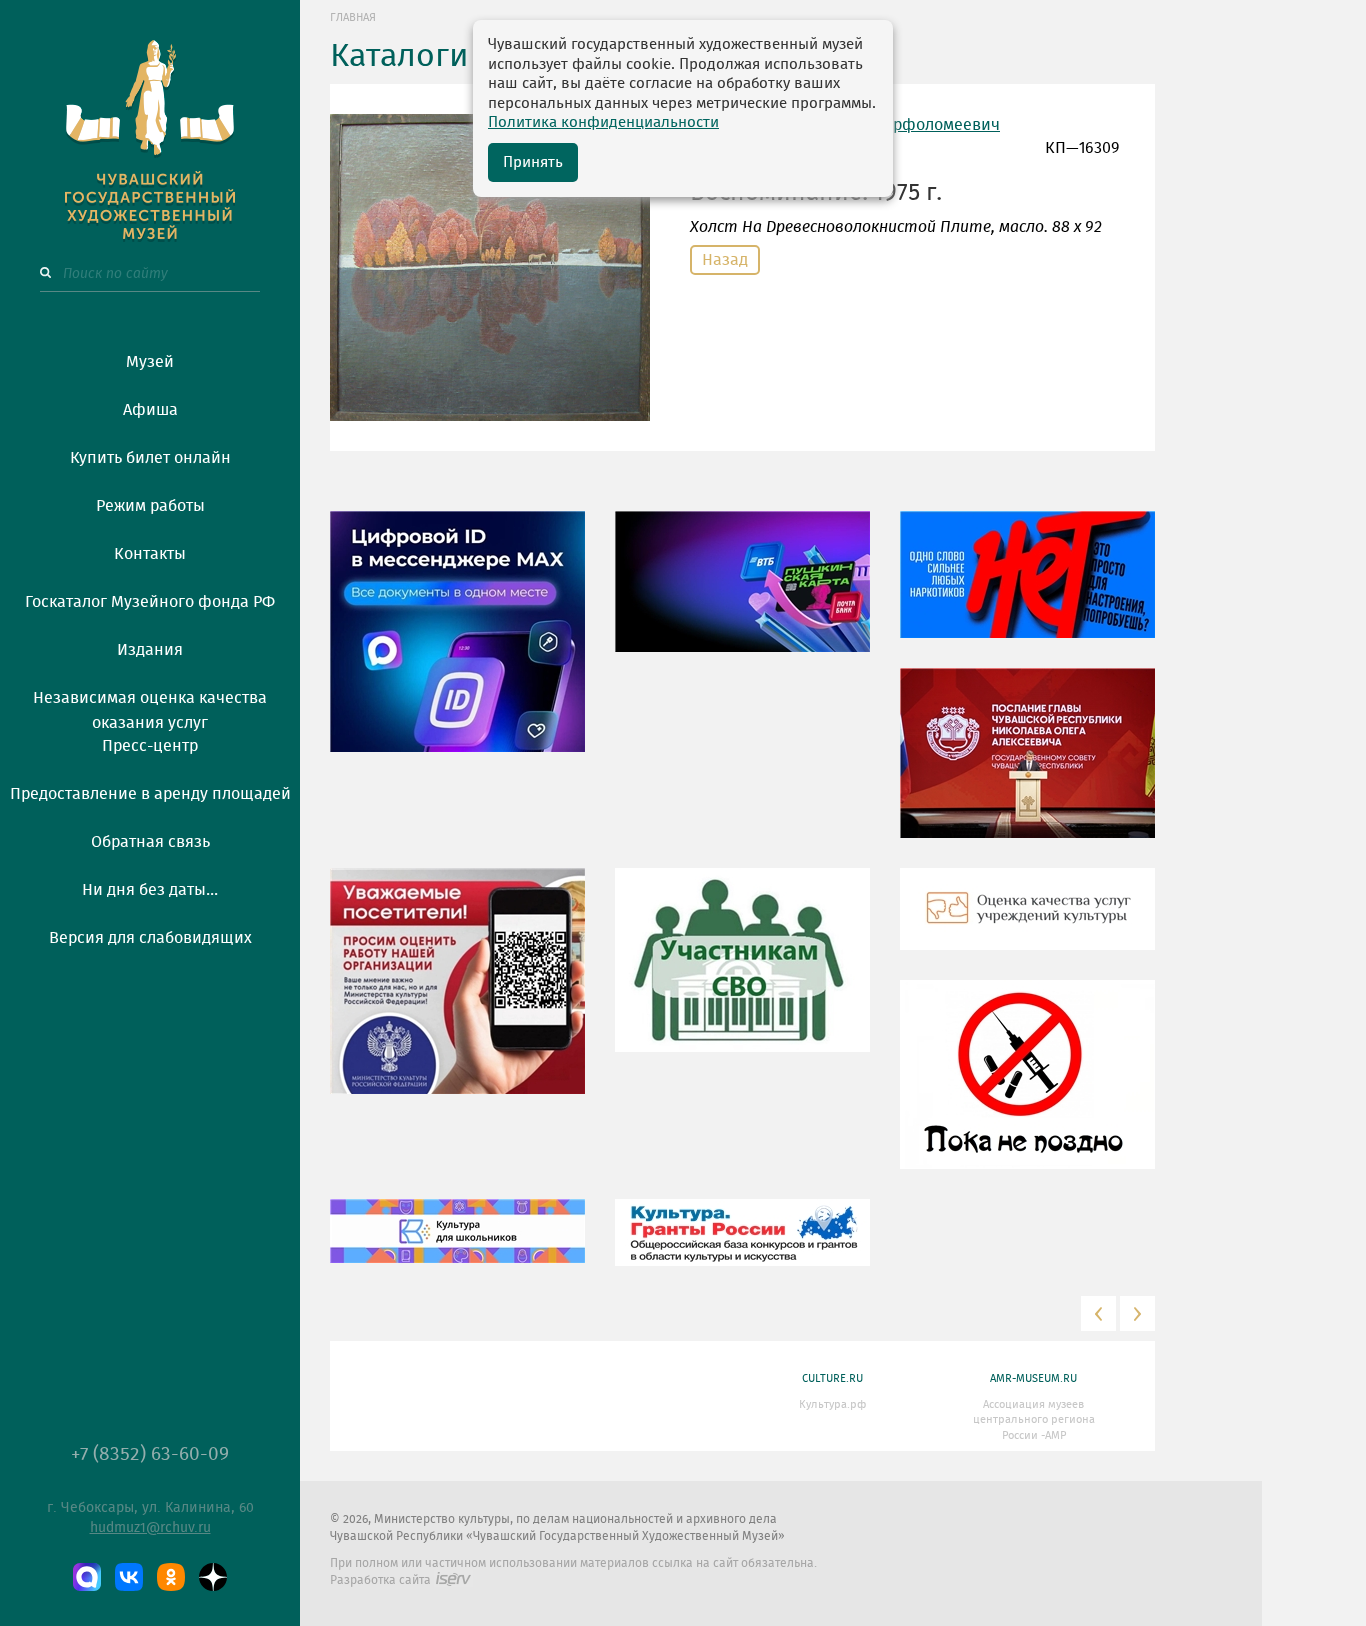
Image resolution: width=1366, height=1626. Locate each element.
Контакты (150, 554)
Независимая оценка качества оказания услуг (150, 707)
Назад (725, 260)
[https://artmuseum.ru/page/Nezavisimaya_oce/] (1027, 924)
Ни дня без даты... (150, 890)
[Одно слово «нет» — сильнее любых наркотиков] (1027, 589)
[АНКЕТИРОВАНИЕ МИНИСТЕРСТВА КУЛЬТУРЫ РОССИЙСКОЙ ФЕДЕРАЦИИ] (457, 996)
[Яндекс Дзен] (213, 1577)
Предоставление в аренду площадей (150, 794)
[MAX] (87, 1577)
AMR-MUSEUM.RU (1033, 1378)
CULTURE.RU (832, 1378)
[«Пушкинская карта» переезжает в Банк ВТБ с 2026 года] (742, 596)
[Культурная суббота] (457, 1246)
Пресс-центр (150, 746)
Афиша (150, 410)
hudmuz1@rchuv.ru (150, 1528)
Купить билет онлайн (150, 458)
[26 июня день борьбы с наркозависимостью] (1027, 1089)
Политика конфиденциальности (603, 122)
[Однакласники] (171, 1577)
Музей (150, 362)
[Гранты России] (742, 1247)
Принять (533, 162)
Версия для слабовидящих (150, 938)
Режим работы (150, 506)
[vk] (129, 1577)
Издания (150, 650)
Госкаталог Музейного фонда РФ (150, 602)
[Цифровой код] (457, 646)
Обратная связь (150, 842)
